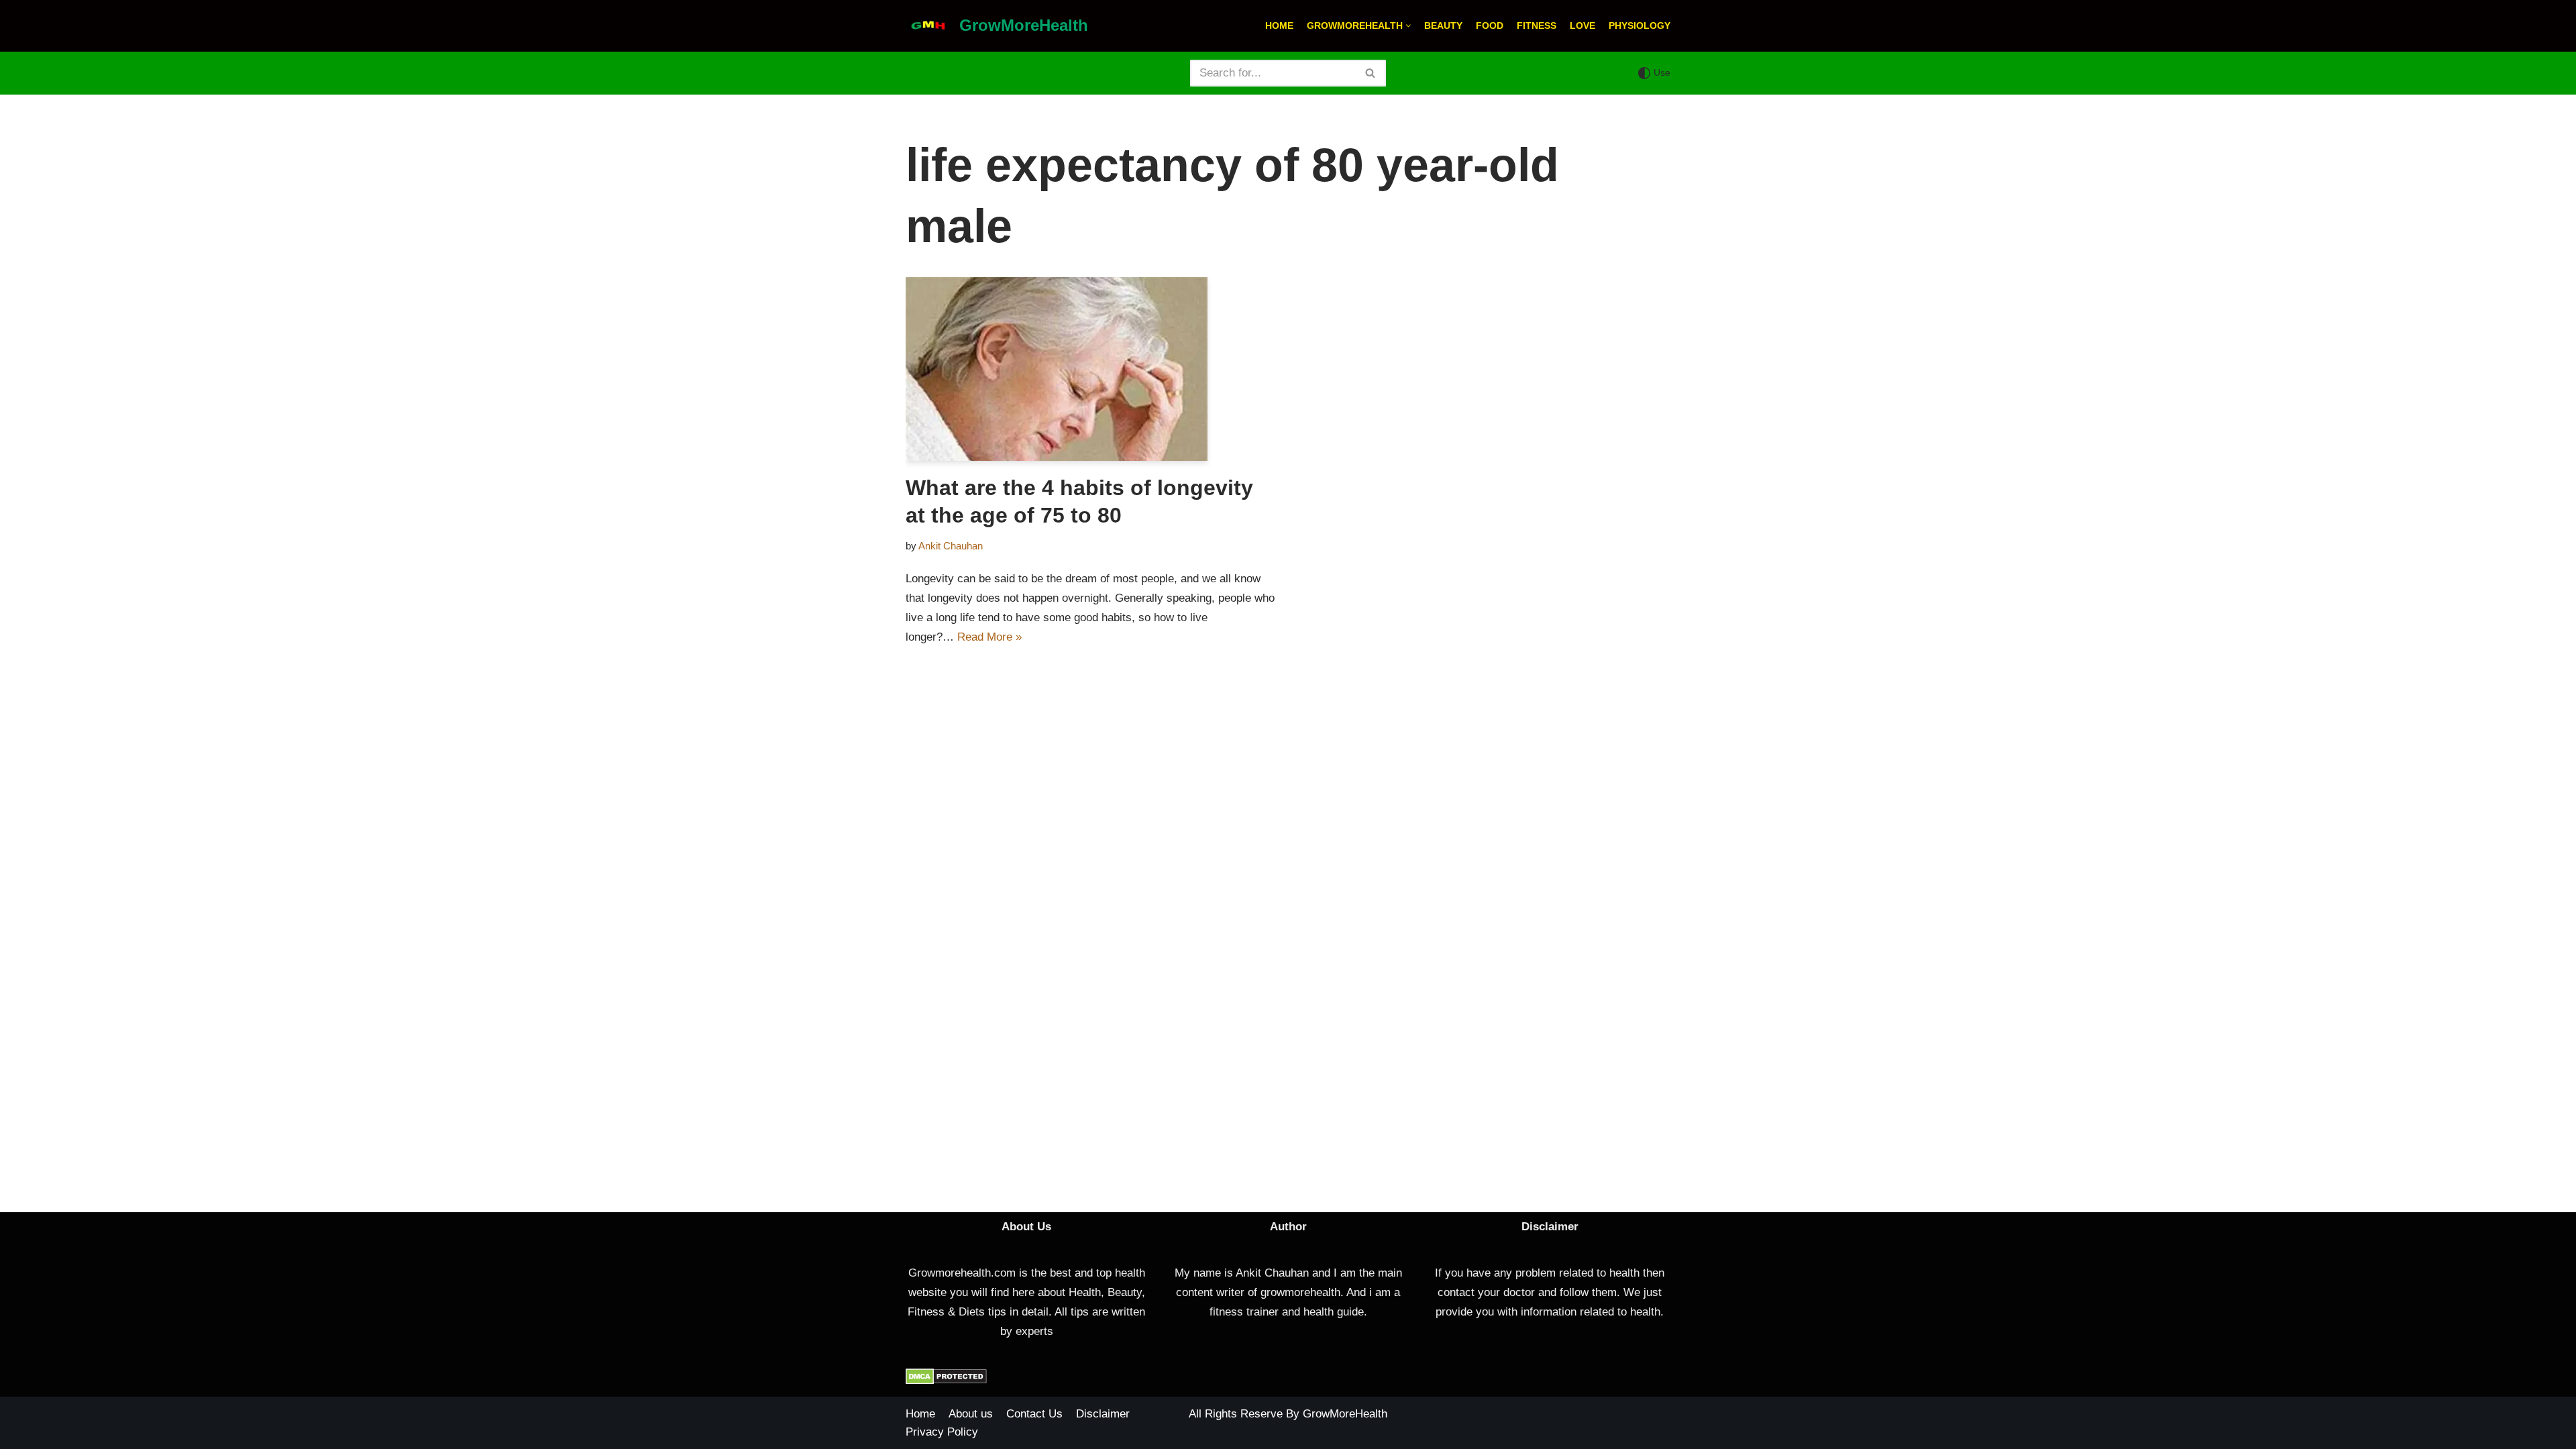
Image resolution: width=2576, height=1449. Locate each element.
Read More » (989, 637)
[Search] (1371, 73)
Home (1279, 26)
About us (971, 1414)
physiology (1640, 26)
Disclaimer (1103, 1414)
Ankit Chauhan (951, 546)
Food (1490, 26)
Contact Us (1034, 1414)
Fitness (1537, 26)
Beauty (1443, 26)
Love (1582, 26)
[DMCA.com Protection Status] (946, 1381)
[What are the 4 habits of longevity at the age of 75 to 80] (1092, 369)
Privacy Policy (942, 1432)
